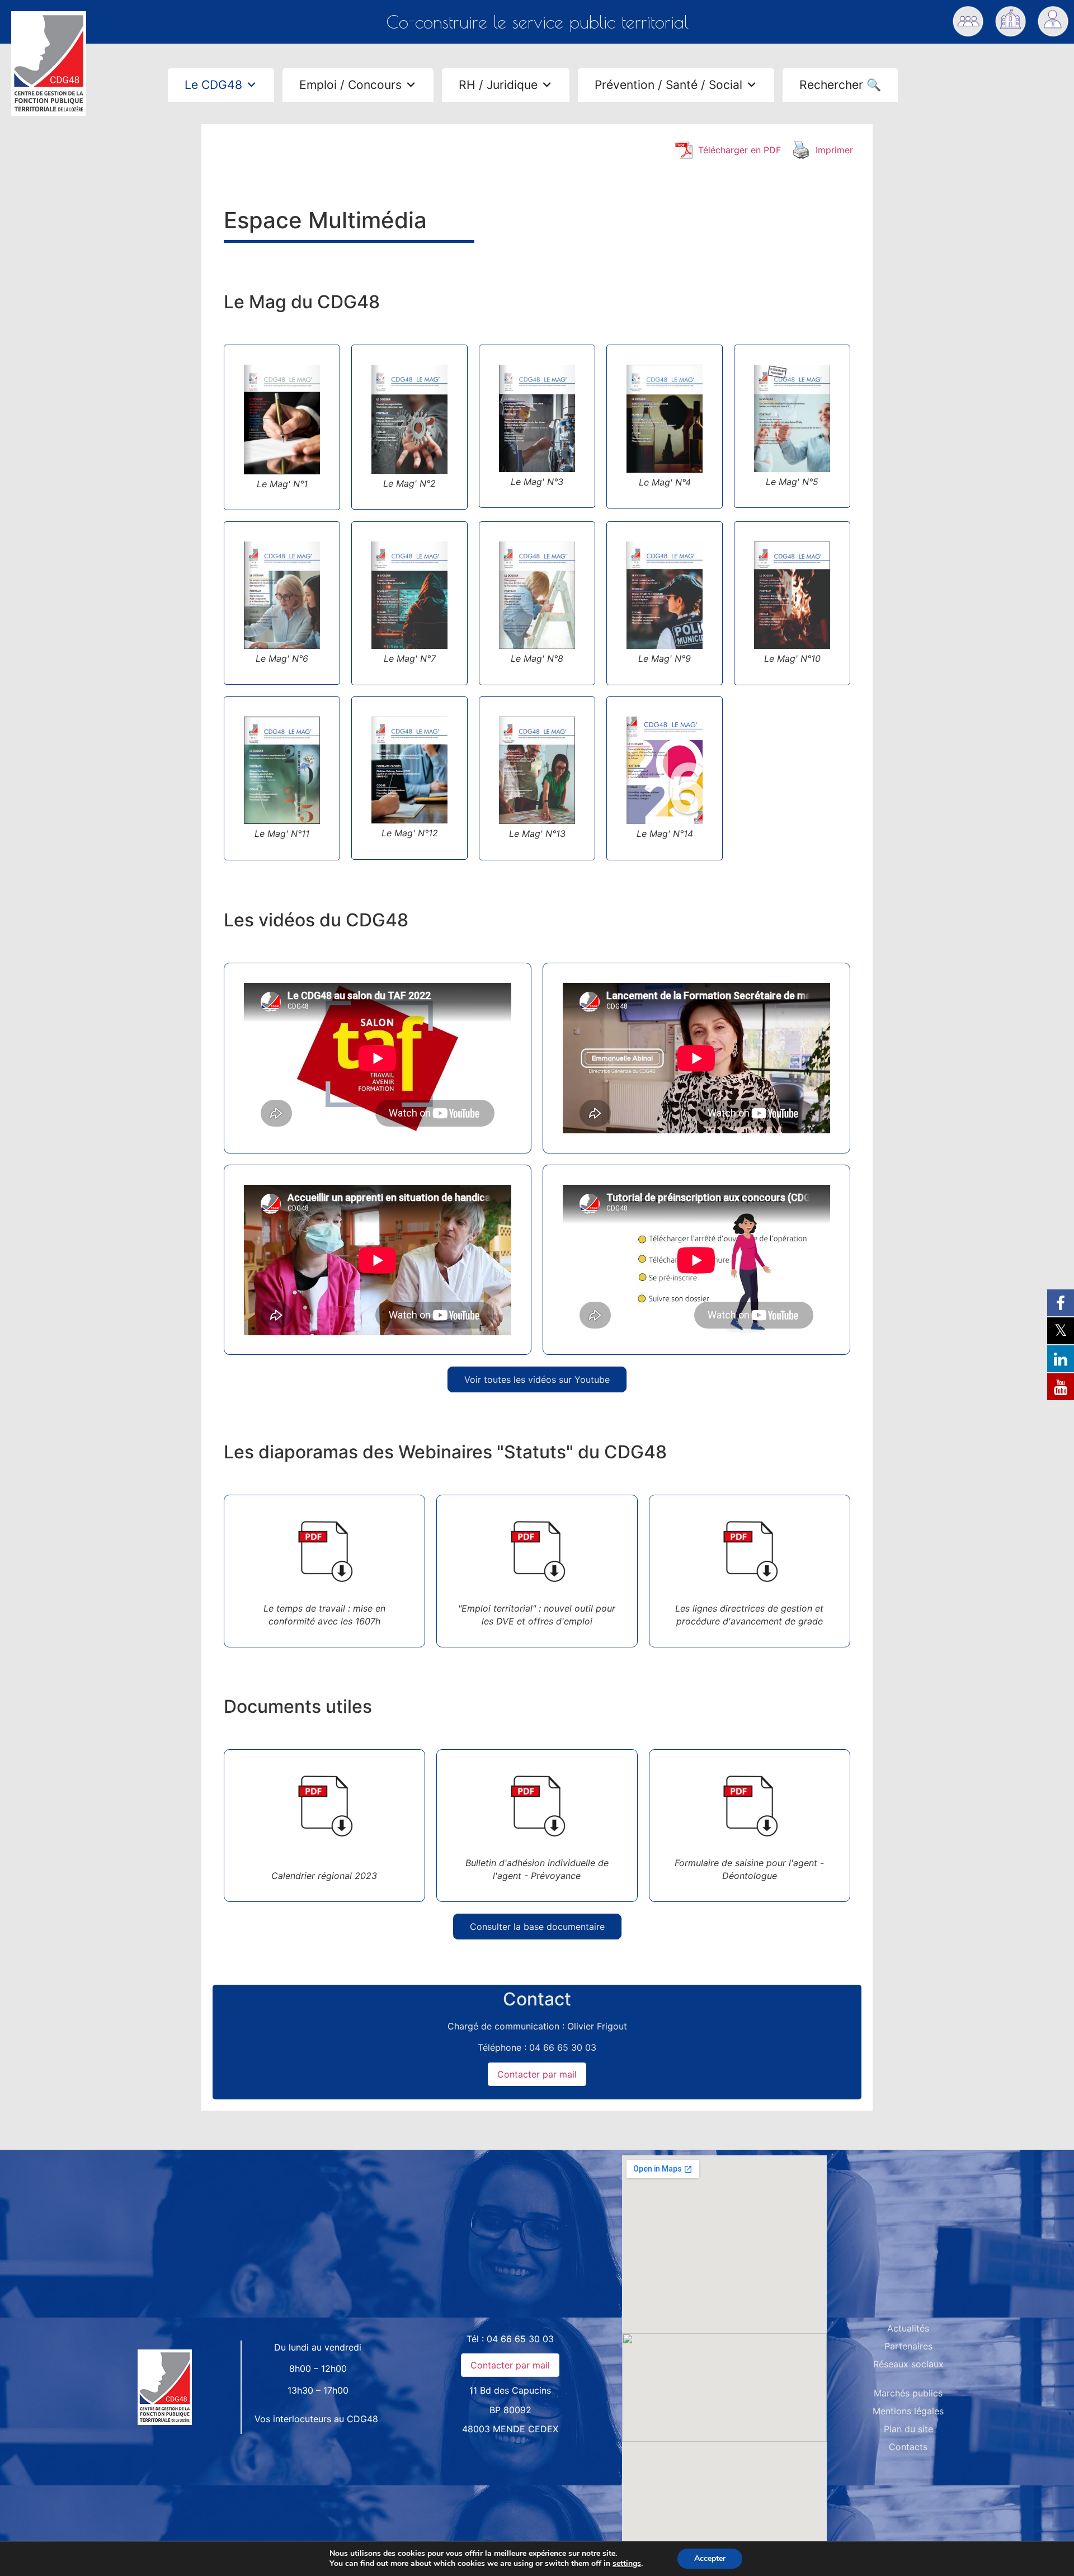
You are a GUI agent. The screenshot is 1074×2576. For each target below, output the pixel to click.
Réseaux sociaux (908, 2364)
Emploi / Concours (350, 85)
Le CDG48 (213, 85)
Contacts (908, 2447)
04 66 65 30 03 (520, 2339)
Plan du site (908, 2429)
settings (627, 2564)
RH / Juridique (498, 85)
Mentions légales (908, 2411)
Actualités (908, 2328)
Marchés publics (908, 2393)
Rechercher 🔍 (840, 85)
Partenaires (908, 2346)
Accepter (710, 2558)
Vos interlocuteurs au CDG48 (316, 2419)
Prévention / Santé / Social (668, 85)
